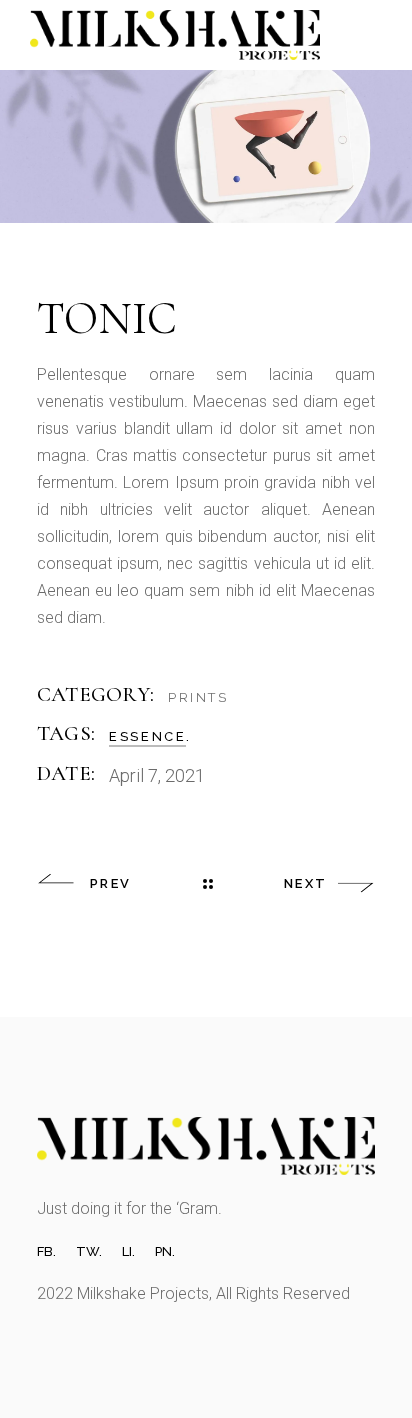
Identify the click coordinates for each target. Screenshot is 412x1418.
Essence (147, 736)
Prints (198, 697)
